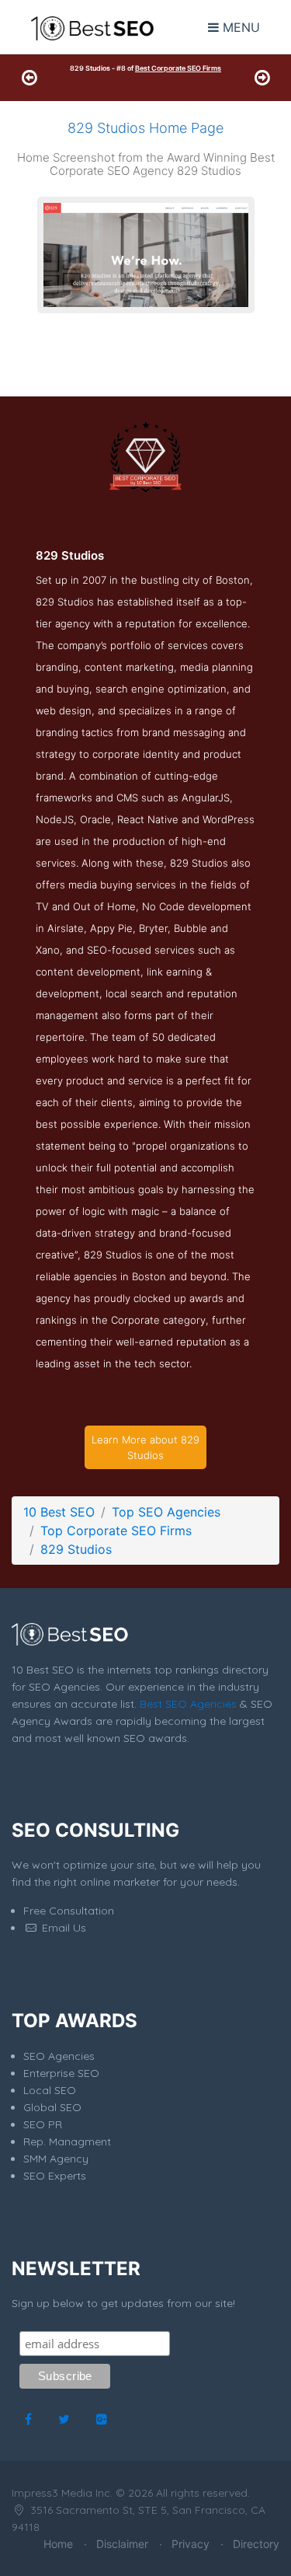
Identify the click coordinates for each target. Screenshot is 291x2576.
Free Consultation (69, 1911)
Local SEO (50, 2090)
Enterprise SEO (61, 2073)
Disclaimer (122, 2544)
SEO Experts (55, 2176)
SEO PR (43, 2124)
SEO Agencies (59, 2056)
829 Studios (76, 1549)
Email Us (62, 1928)
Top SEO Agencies (166, 1512)
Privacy (191, 2544)
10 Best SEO (59, 1512)
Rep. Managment (67, 2141)
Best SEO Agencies (188, 1704)
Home (58, 2544)
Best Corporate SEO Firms (178, 68)
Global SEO (52, 2107)
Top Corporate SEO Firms (116, 1531)
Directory (256, 2544)
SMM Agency (56, 2159)
